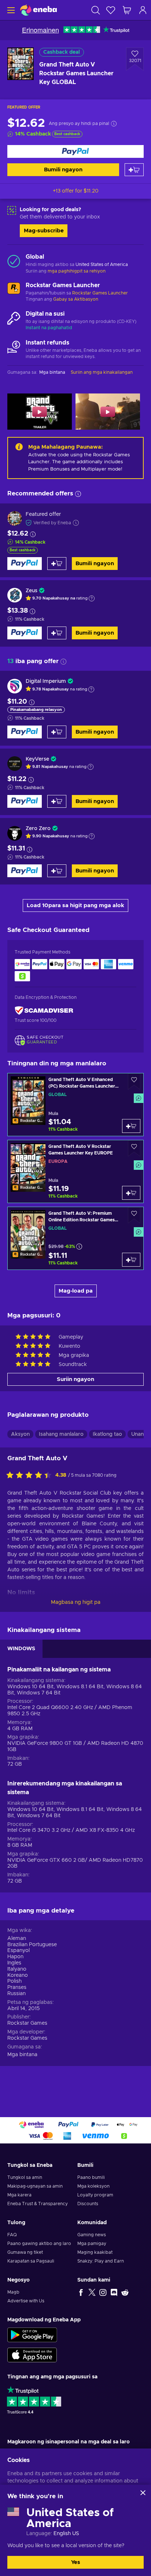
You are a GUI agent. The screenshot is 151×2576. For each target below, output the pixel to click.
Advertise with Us (26, 2301)
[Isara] (143, 2493)
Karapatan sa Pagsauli (31, 2261)
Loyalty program (95, 2195)
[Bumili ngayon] (75, 151)
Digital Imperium (46, 681)
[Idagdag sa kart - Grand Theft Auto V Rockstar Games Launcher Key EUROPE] (131, 1193)
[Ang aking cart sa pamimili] (127, 10)
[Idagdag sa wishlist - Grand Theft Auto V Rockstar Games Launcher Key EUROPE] (134, 1148)
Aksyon (20, 1434)
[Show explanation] (92, 598)
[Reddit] (125, 2292)
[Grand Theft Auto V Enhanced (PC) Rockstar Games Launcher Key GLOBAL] (75, 1105)
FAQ (12, 2235)
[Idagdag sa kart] (134, 170)
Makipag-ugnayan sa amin (35, 2186)
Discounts (88, 2204)
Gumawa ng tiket (25, 2252)
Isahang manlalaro (61, 1434)
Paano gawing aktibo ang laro (39, 2244)
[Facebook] (81, 2292)
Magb (13, 2292)
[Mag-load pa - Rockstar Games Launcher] (14, 290)
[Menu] (10, 10)
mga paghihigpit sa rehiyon (77, 271)
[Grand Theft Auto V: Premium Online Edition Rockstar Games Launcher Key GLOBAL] (75, 1238)
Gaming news (92, 2235)
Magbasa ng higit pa (76, 1602)
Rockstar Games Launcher (100, 293)
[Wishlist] (111, 10)
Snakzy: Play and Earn (101, 2261)
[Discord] (114, 2292)
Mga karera (19, 2195)
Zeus (32, 591)
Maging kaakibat (95, 2252)
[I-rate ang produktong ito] (31, 1476)
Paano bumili (91, 2177)
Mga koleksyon (93, 2186)
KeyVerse (37, 759)
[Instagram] (103, 2292)
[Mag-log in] (143, 10)
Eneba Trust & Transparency (38, 2204)
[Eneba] (38, 10)
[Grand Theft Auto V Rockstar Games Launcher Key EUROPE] (75, 1171)
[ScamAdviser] (44, 1011)
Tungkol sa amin (25, 2177)
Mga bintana (22, 2055)
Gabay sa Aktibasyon (76, 299)
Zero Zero (38, 829)
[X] (92, 2292)
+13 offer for (76, 191)
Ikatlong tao (107, 1434)
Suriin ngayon (75, 1379)
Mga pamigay (92, 2244)
